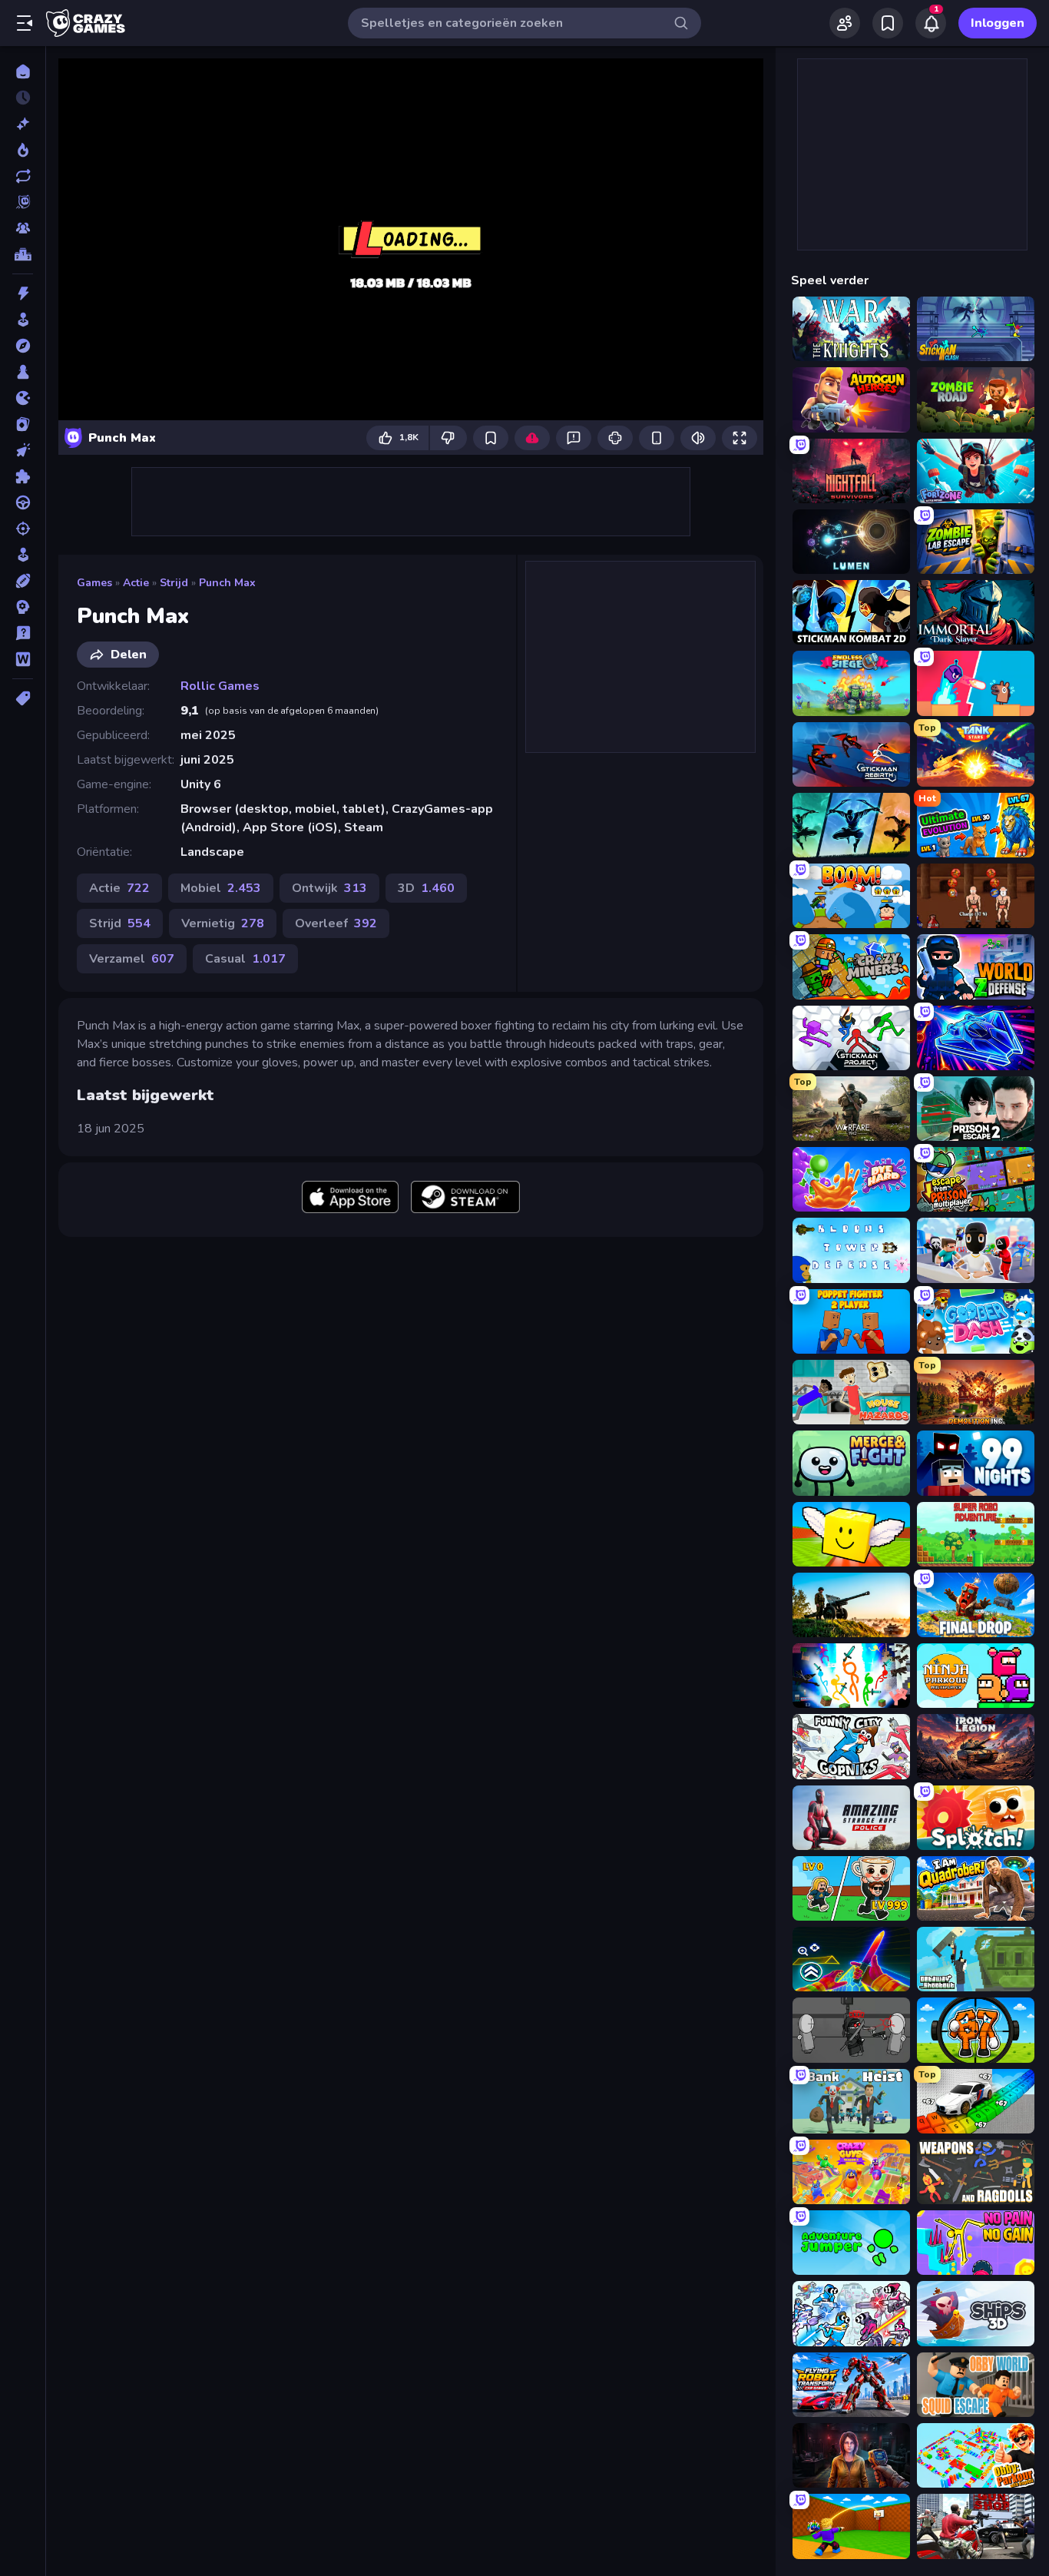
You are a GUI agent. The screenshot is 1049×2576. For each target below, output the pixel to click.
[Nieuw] (23, 124)
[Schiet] (23, 529)
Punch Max (227, 583)
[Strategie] (23, 607)
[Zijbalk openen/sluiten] (25, 23)
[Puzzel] (23, 476)
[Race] (23, 502)
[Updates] (23, 176)
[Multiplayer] (23, 228)
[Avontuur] (23, 346)
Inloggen (998, 23)
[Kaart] (23, 424)
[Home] (23, 71)
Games (94, 583)
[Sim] (23, 555)
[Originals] (23, 202)
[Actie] (23, 293)
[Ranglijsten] (23, 254)
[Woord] (23, 659)
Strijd (174, 583)
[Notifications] (931, 23)
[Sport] (23, 581)
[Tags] (23, 698)
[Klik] (23, 450)
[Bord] (23, 372)
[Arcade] (23, 320)
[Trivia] (23, 633)
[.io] (23, 398)
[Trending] (23, 150)
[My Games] (888, 23)
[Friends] (845, 23)
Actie (136, 583)
